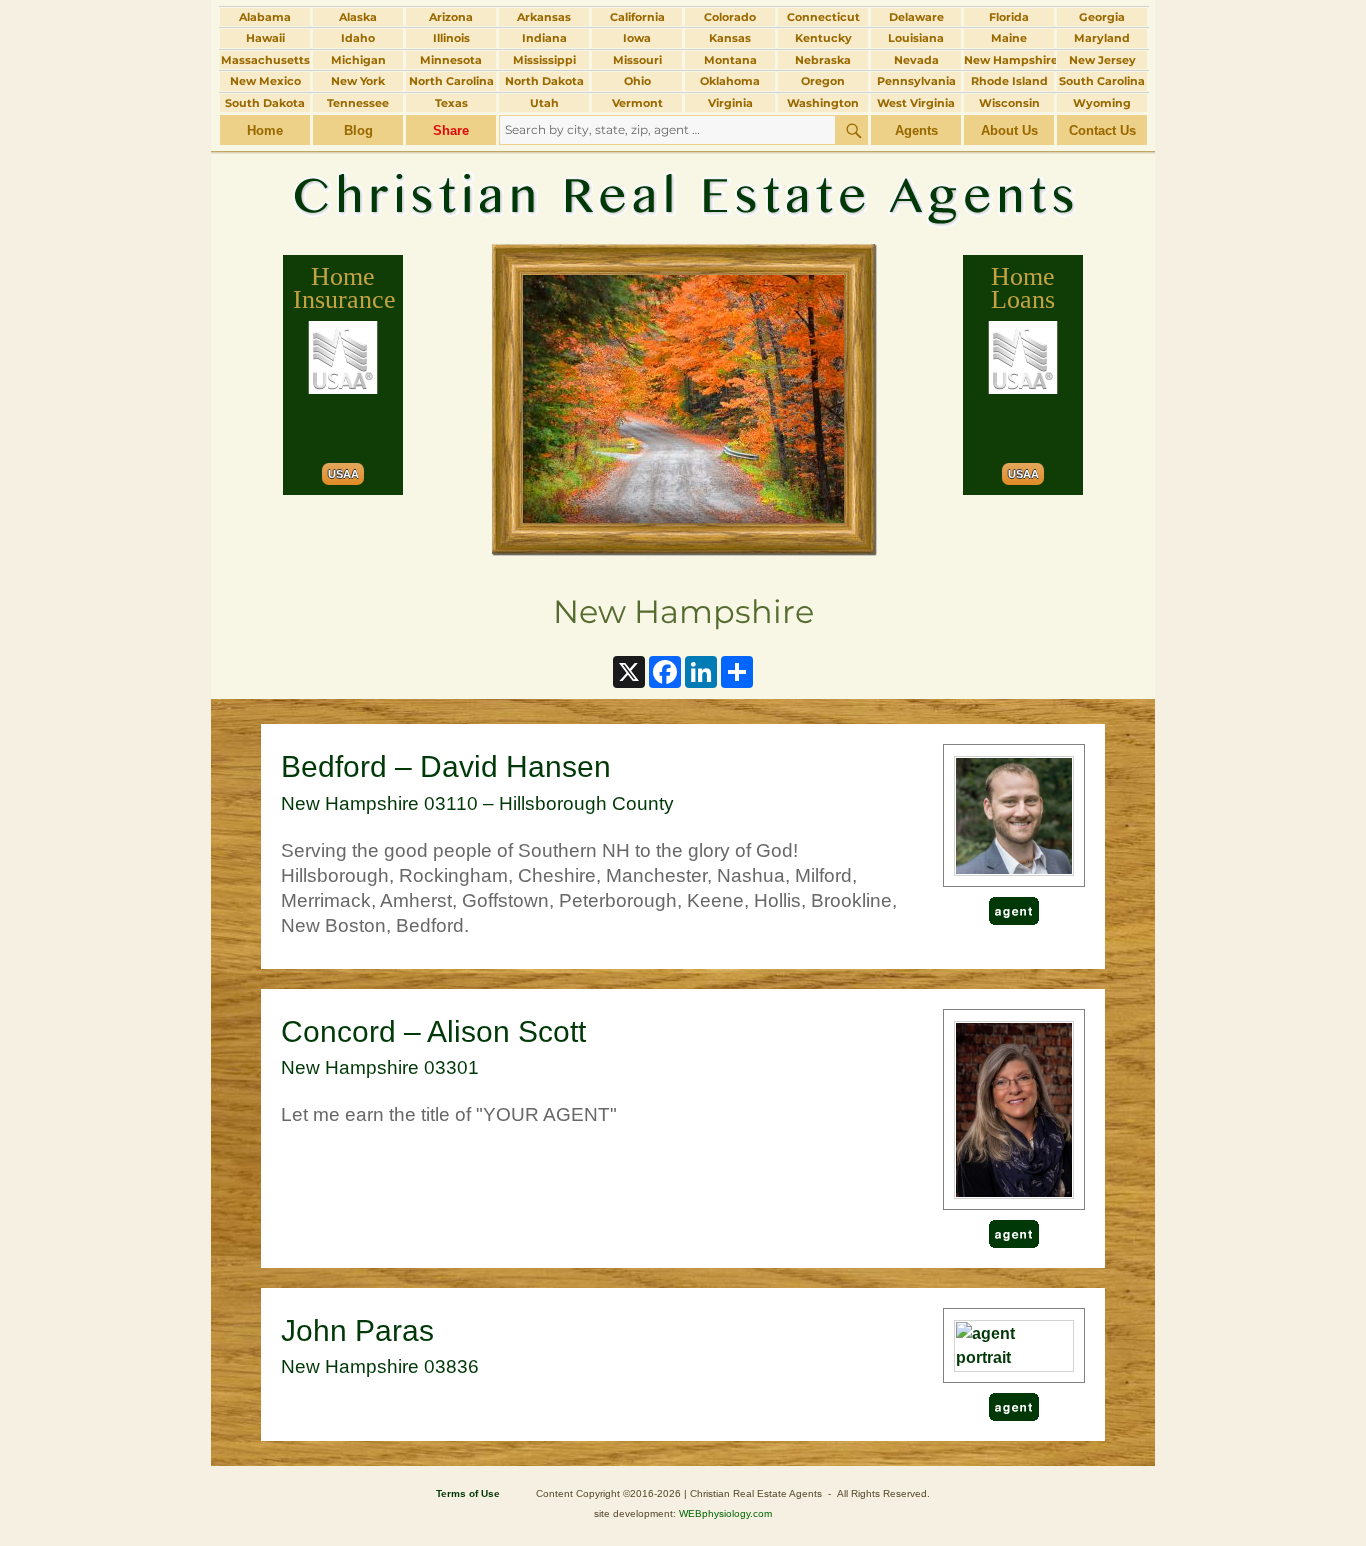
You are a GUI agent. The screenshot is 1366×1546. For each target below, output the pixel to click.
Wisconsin (1009, 103)
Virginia (730, 103)
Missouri (637, 60)
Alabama (265, 17)
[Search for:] (667, 129)
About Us (1009, 130)
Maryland (1102, 38)
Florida (1009, 17)
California (637, 17)
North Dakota (544, 81)
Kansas (730, 38)
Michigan (358, 60)
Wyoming (1102, 103)
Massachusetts (265, 60)
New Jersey (1102, 60)
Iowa (637, 38)
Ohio (637, 81)
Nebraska (823, 60)
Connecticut (823, 17)
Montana (730, 60)
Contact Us (1102, 130)
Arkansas (544, 17)
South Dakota (265, 103)
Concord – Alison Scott (433, 1031)
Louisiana (916, 38)
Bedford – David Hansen (446, 766)
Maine (1009, 38)
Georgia (1102, 17)
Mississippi (544, 60)
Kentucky (823, 38)
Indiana (544, 38)
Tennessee (358, 103)
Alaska (358, 17)
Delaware (916, 17)
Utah (544, 103)
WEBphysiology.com (725, 1513)
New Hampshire (1009, 60)
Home (265, 130)
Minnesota (451, 60)
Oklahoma (730, 81)
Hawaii (265, 38)
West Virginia (916, 103)
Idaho (358, 38)
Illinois (451, 38)
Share (451, 130)
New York (358, 81)
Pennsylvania (916, 81)
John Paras (357, 1330)
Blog (358, 130)
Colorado (730, 17)
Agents (916, 130)
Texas (451, 103)
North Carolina (451, 81)
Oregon (823, 81)
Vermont (637, 103)
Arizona (451, 17)
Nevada (916, 60)
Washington (823, 103)
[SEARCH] (852, 130)
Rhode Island (1009, 81)
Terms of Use (468, 1493)
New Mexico (265, 81)
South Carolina (1102, 81)
